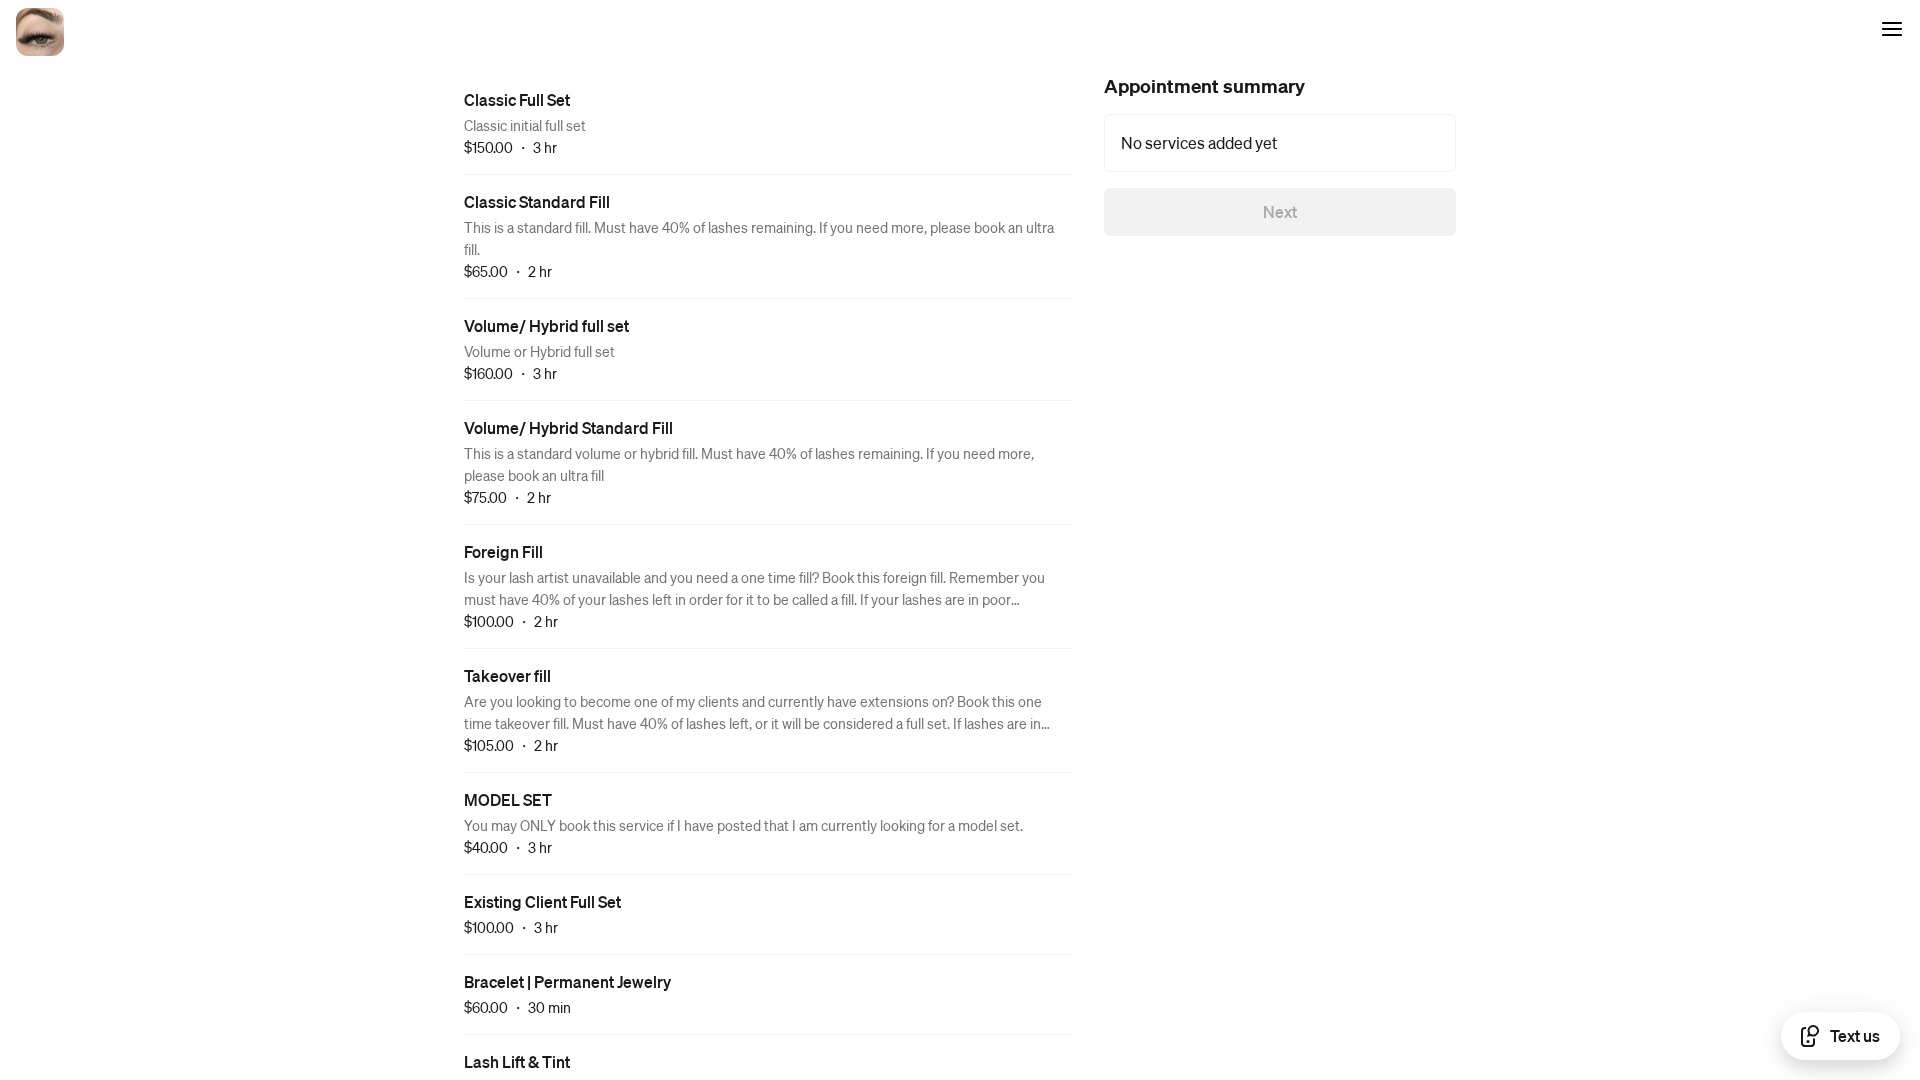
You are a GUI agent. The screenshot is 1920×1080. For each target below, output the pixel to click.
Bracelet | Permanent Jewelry (567, 981)
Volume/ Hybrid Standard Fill (568, 427)
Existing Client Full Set (542, 901)
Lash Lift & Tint (517, 1061)
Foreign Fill (503, 551)
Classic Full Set (517, 99)
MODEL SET (508, 799)
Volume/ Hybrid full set (546, 325)
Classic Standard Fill (537, 201)
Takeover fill (507, 675)
